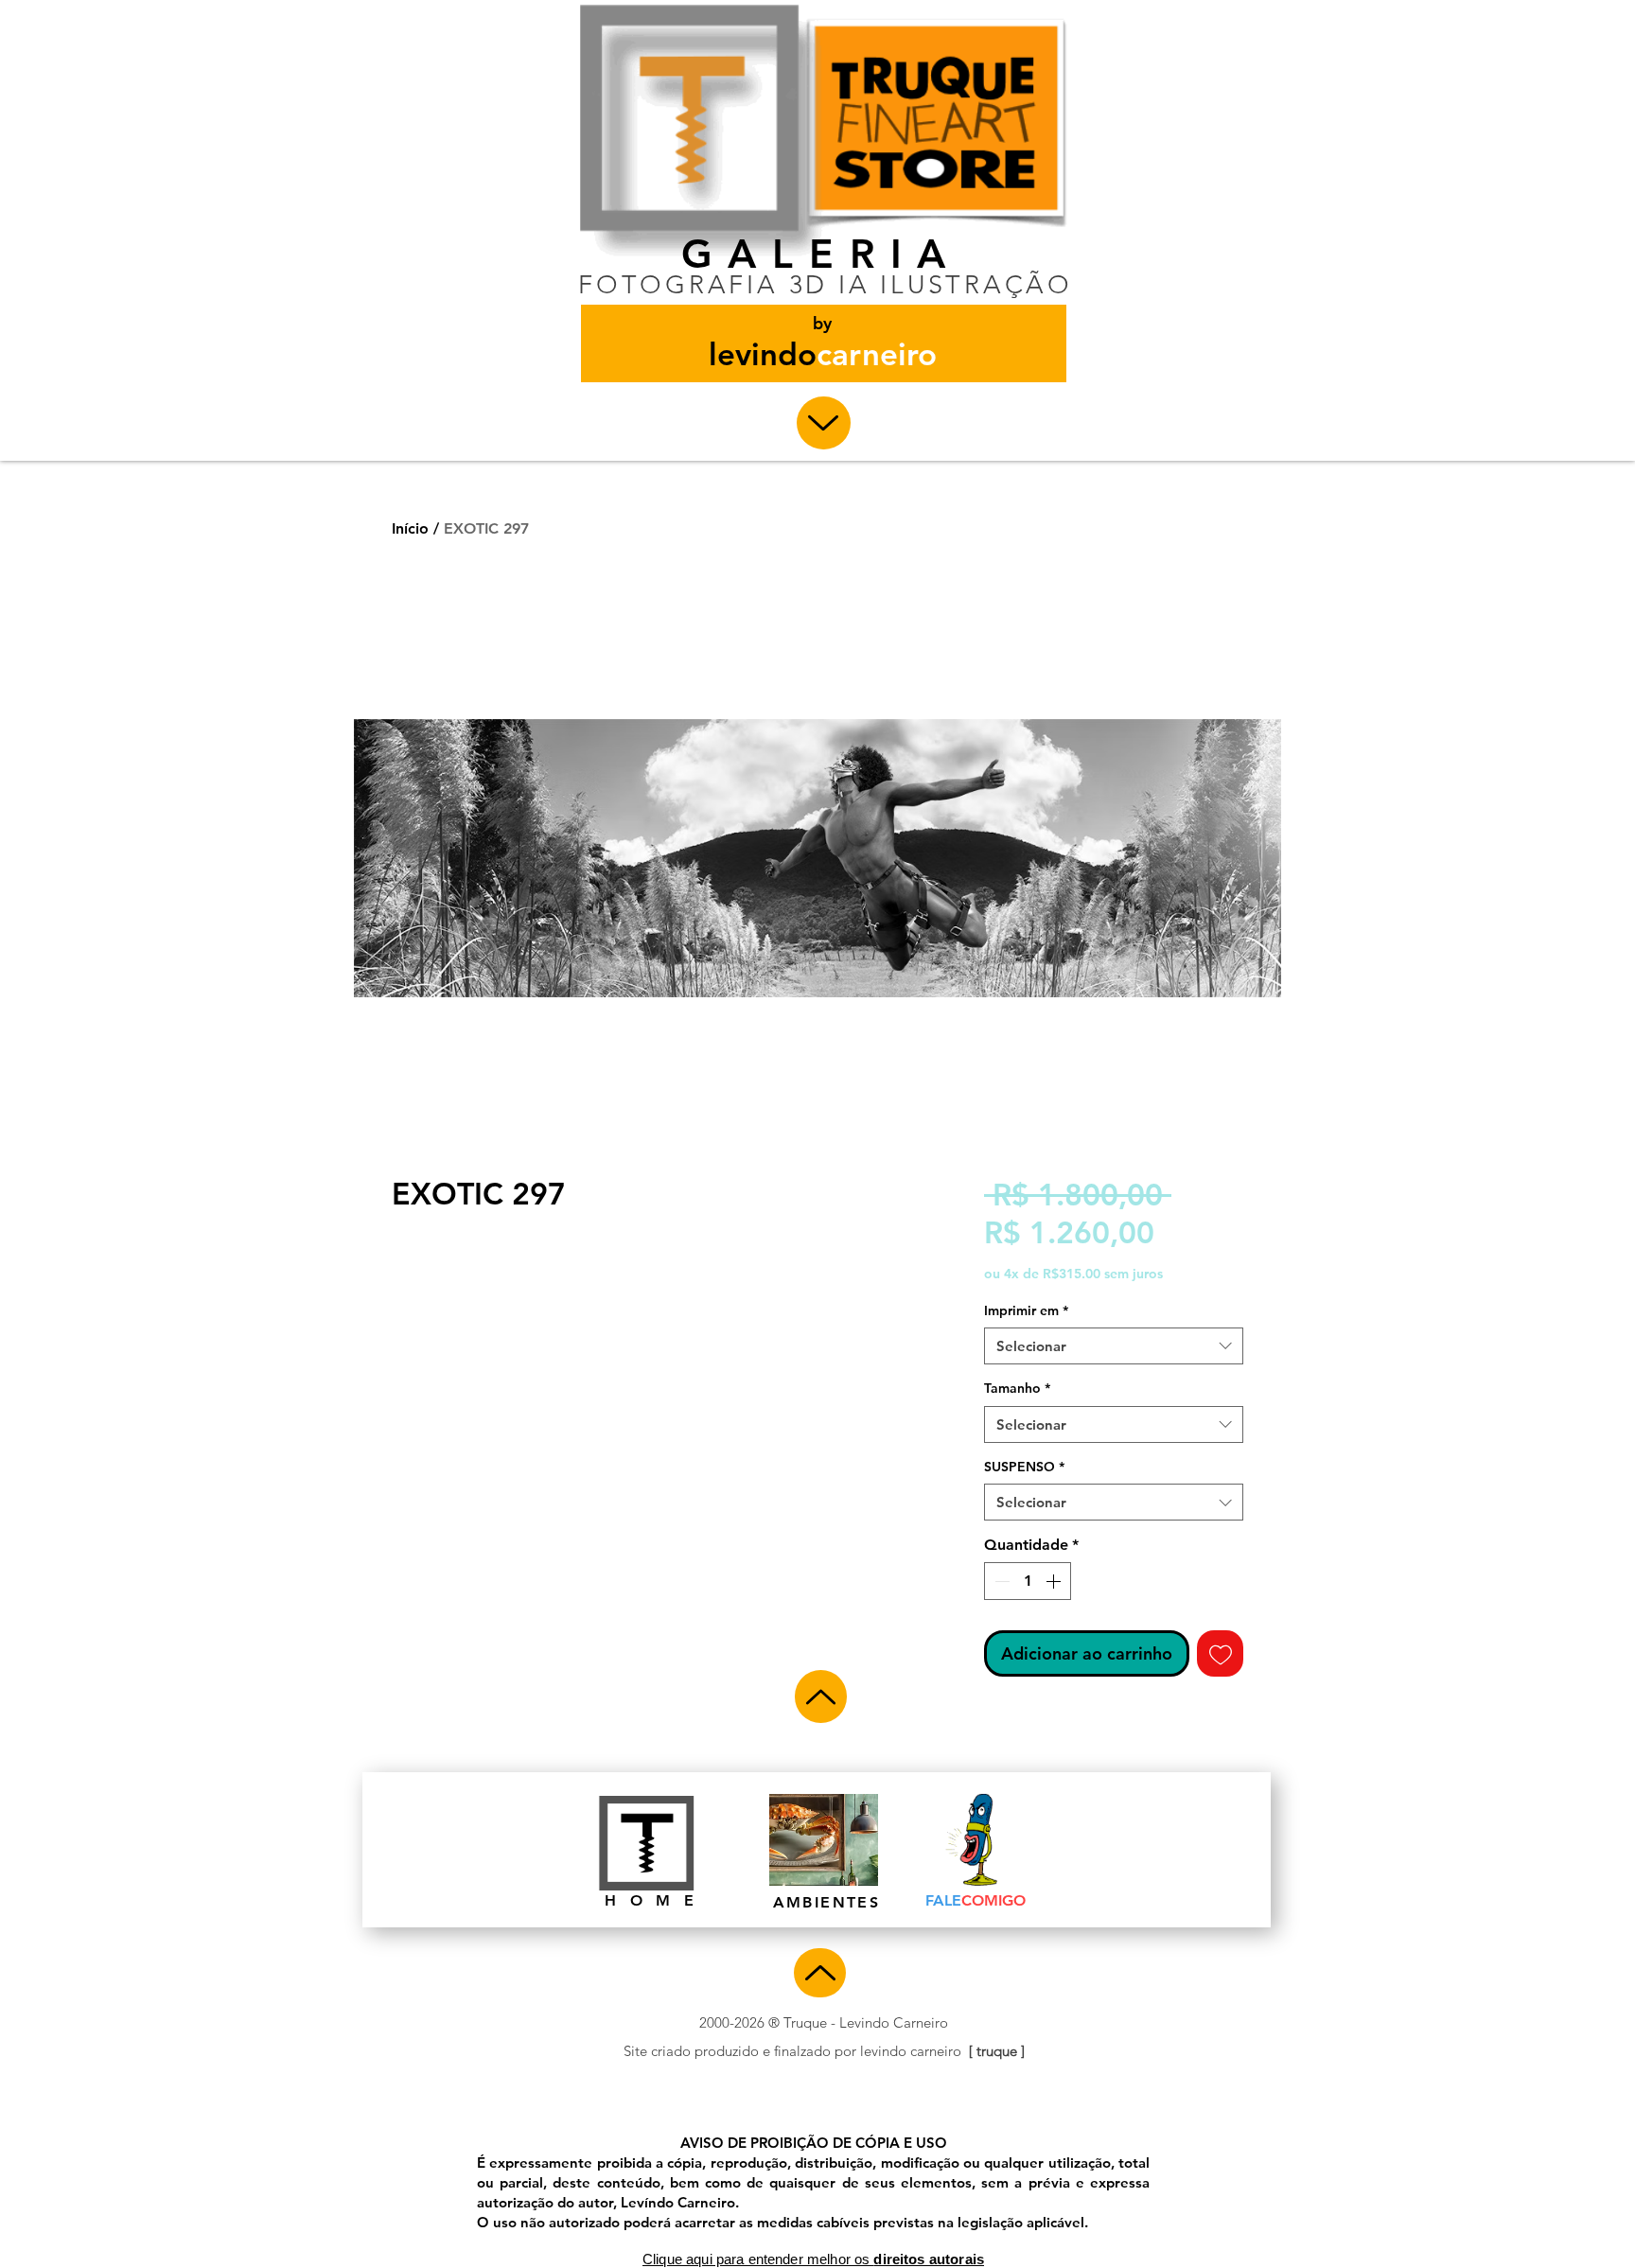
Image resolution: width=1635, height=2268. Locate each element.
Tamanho (1017, 1388)
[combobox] (1114, 1346)
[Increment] (1055, 1581)
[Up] (824, 423)
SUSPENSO (1024, 1467)
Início (410, 528)
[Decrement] (1000, 1581)
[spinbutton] (1028, 1581)
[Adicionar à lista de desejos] (1220, 1653)
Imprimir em (1026, 1310)
